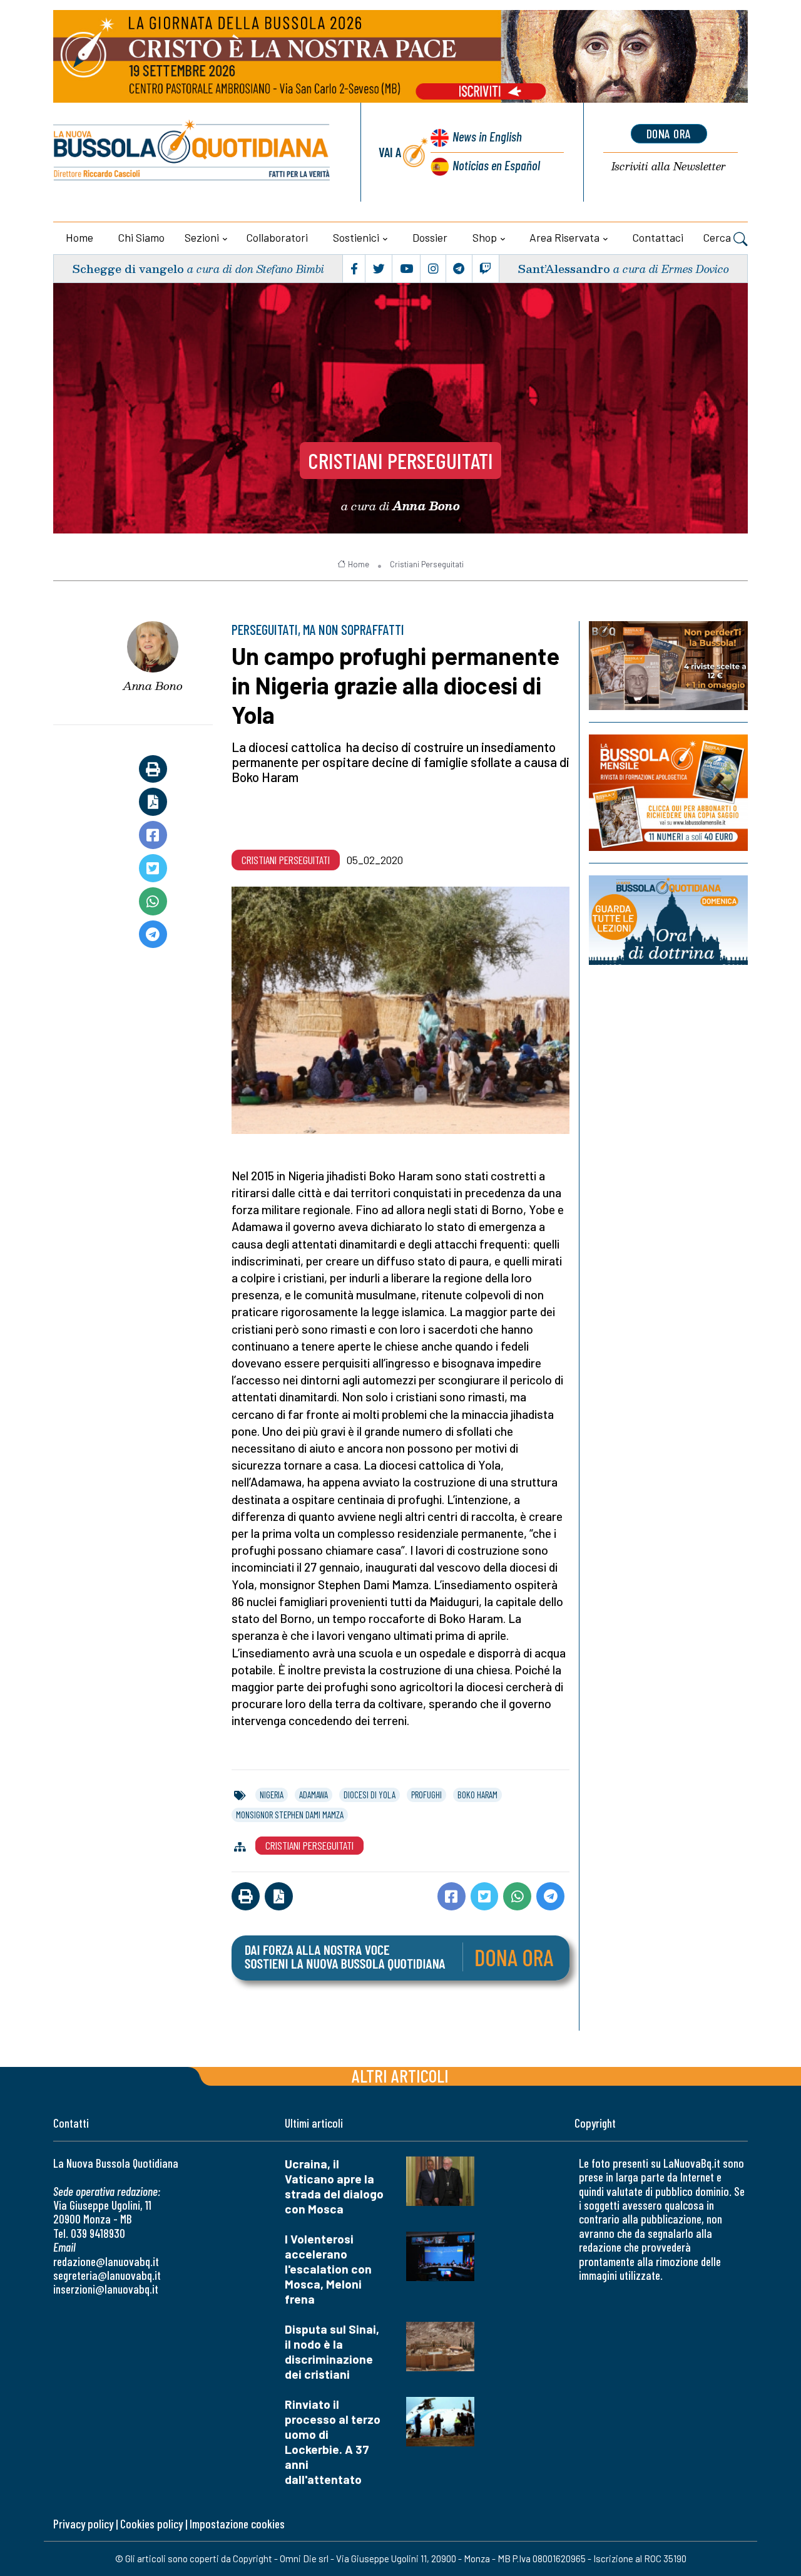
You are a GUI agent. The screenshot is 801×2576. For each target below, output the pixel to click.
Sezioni (202, 237)
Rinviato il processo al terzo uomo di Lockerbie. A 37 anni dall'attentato (333, 2442)
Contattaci (658, 237)
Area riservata (564, 237)
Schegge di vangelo (128, 268)
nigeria (272, 1795)
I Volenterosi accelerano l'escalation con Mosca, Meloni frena (328, 2269)
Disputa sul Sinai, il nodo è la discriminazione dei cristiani (332, 2352)
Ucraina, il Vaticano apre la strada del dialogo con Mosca (334, 2186)
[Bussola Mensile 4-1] (668, 666)
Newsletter (669, 167)
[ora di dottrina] (668, 920)
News (487, 136)
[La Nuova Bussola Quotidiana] (192, 152)
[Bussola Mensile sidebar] (668, 792)
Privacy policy (83, 2524)
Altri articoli (400, 2075)
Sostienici (356, 237)
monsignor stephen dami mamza (290, 1815)
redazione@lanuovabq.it (106, 2261)
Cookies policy (151, 2524)
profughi (426, 1795)
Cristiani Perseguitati (400, 460)
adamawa (314, 1795)
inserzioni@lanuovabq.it (106, 2289)
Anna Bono (153, 686)
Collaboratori (277, 237)
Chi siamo (141, 237)
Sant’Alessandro (564, 268)
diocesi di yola (370, 1795)
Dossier (430, 237)
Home (79, 237)
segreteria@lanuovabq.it (107, 2275)
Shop (485, 237)
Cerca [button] (718, 237)
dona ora (669, 133)
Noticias (496, 165)
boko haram (477, 1795)
